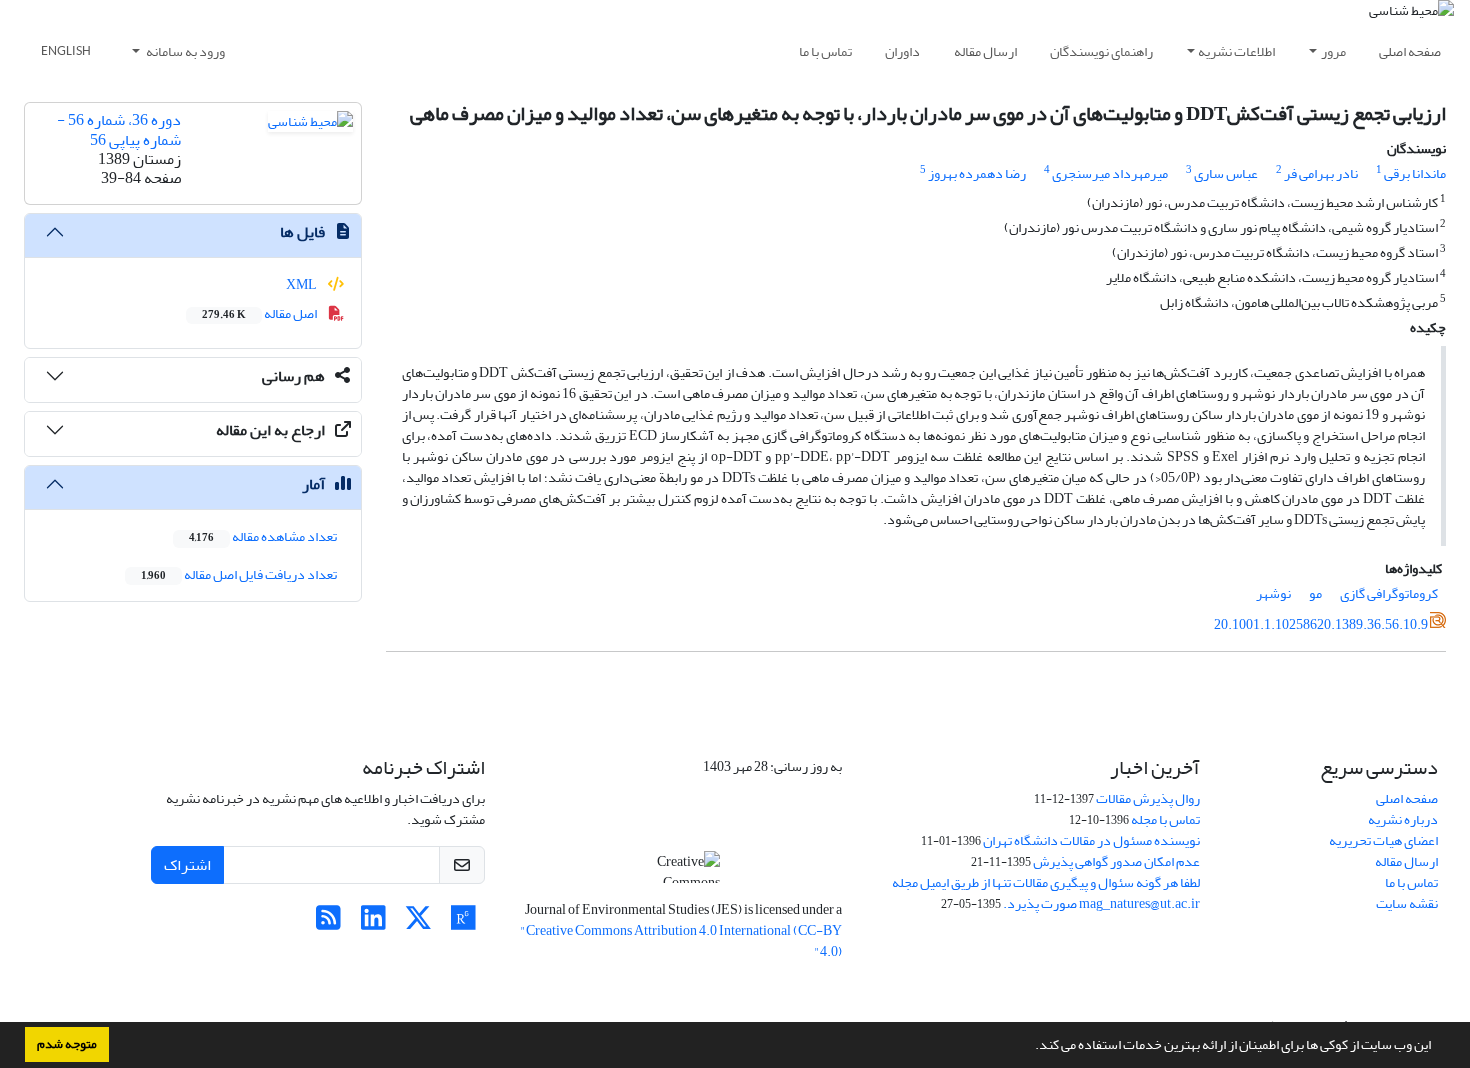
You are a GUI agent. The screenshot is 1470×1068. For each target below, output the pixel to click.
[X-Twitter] (418, 923)
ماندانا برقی (1415, 173)
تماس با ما (825, 51)
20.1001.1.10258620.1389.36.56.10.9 (1321, 624)
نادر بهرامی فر (1321, 173)
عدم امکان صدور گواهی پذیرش (1116, 861)
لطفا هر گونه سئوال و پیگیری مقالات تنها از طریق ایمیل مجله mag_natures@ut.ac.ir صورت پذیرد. (1046, 893)
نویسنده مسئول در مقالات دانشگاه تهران (1091, 840)
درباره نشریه (1403, 819)
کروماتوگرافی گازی (1389, 593)
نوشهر (1273, 593)
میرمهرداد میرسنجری (1110, 173)
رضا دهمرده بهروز (977, 173)
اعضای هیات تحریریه (1383, 840)
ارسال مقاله (985, 51)
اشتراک (187, 865)
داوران (902, 51)
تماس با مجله (1165, 819)
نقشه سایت (1407, 903)
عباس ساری (1226, 173)
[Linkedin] (373, 923)
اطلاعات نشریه (1236, 51)
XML (302, 284)
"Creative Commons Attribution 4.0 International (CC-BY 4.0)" (681, 941)
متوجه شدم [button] (67, 1044)
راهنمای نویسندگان (1101, 51)
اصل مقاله (260, 313)
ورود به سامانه (184, 51)
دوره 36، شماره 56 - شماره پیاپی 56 (119, 129)
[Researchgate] (463, 923)
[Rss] (328, 923)
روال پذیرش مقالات (1148, 798)
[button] (1030, 1047)
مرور (1333, 51)
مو (1315, 593)
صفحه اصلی (1410, 51)
